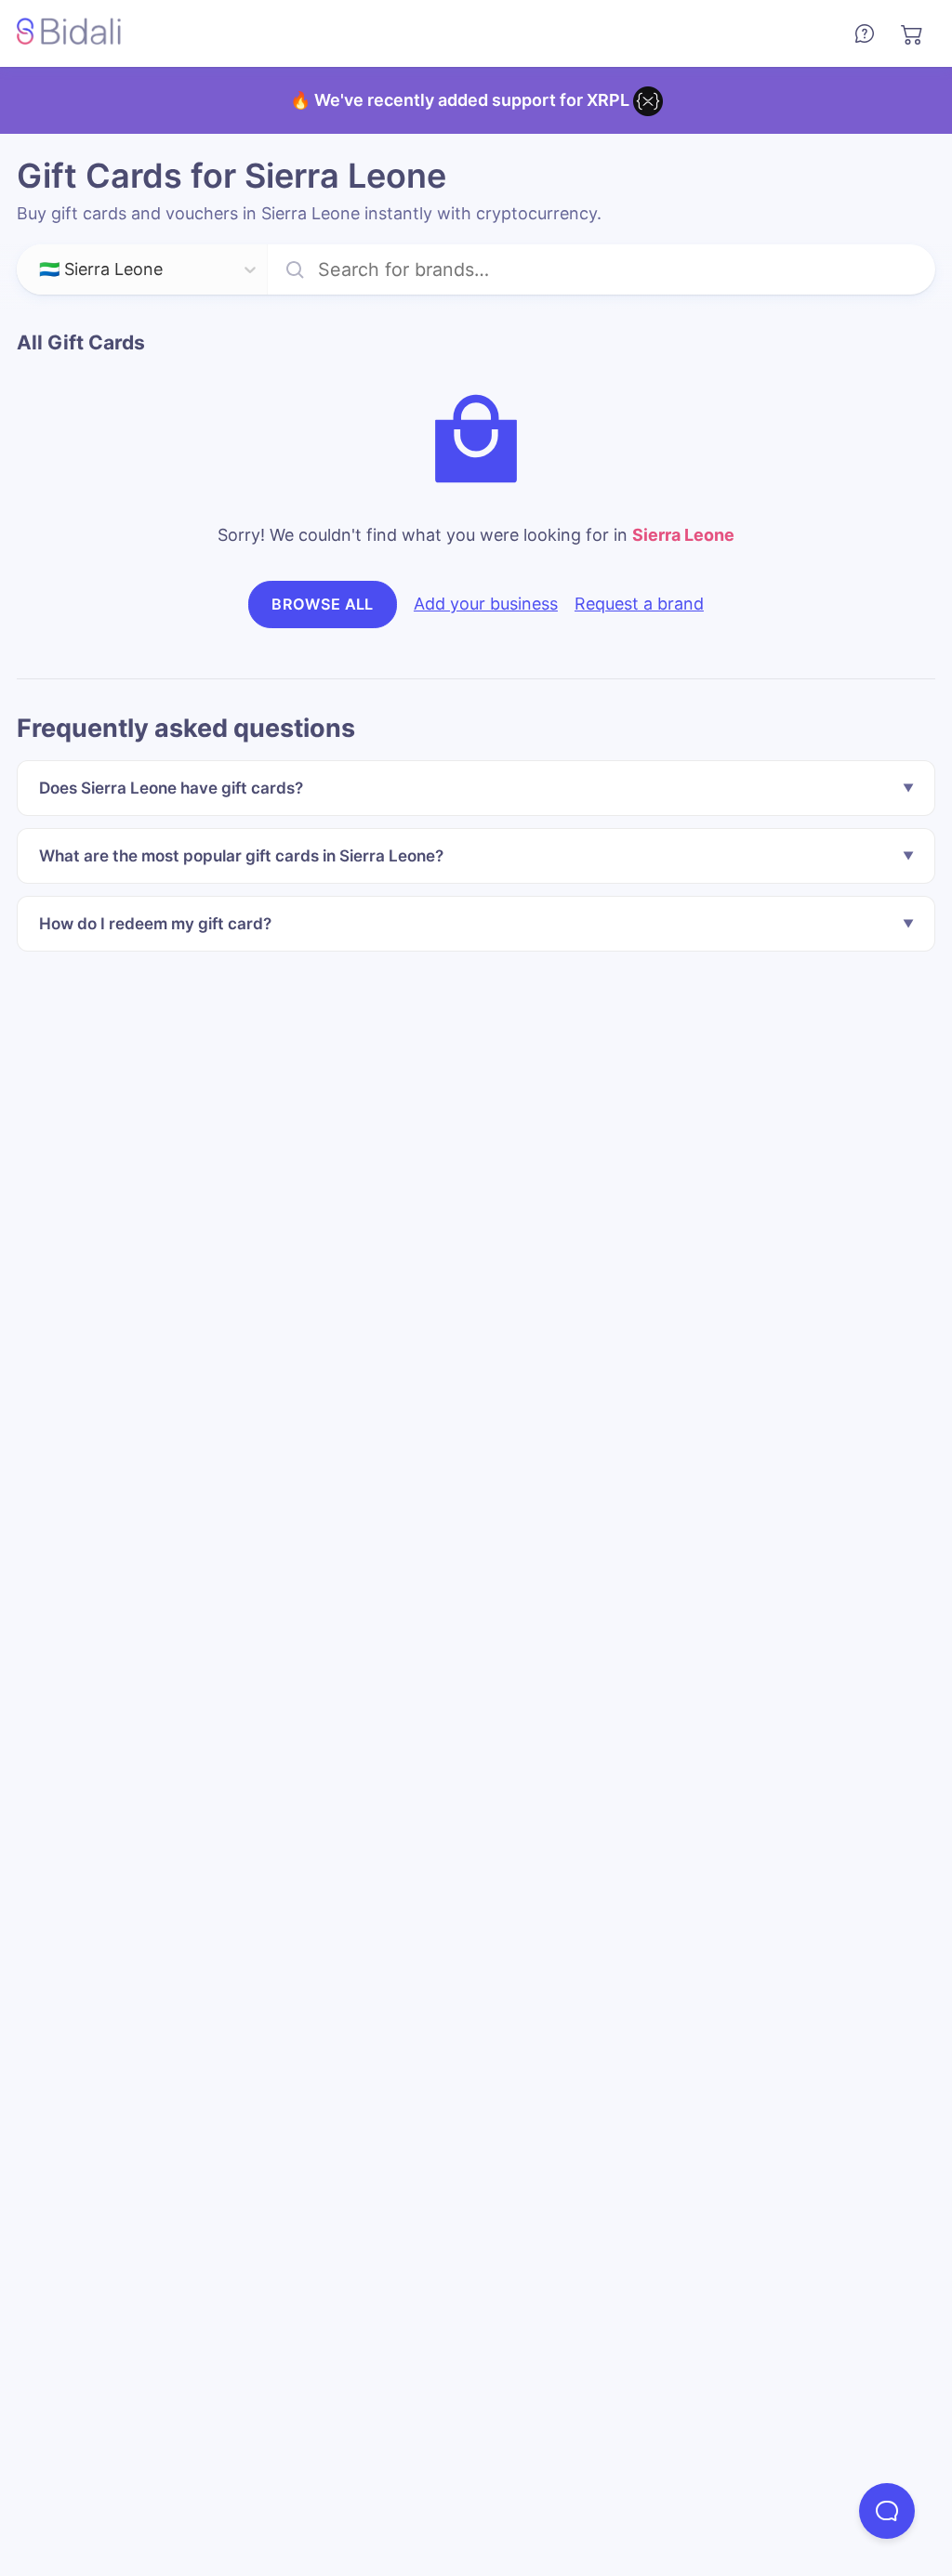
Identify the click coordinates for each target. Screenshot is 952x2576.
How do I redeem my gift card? (155, 923)
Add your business (486, 604)
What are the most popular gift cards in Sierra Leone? (241, 855)
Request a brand (639, 604)
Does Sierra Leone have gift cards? (171, 788)
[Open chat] (887, 2511)
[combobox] (41, 270)
